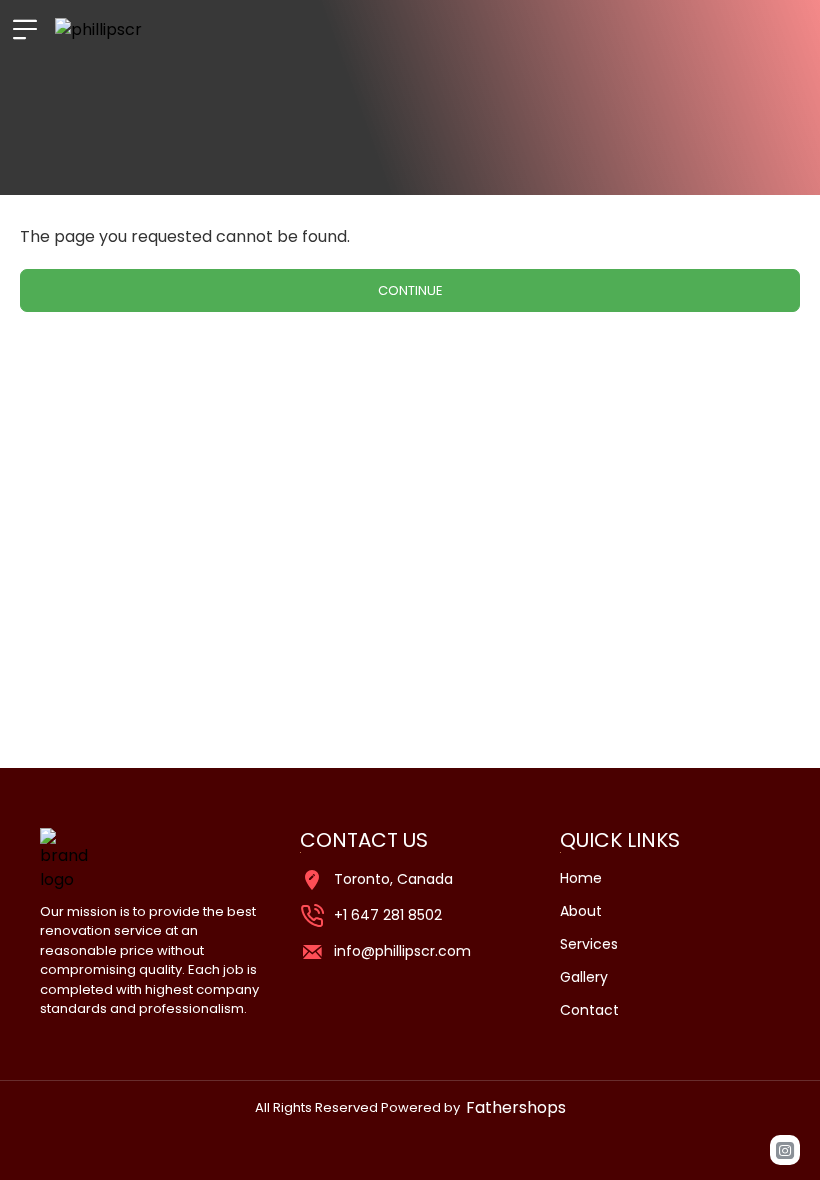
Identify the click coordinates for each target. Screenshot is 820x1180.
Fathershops (516, 1107)
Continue (410, 290)
